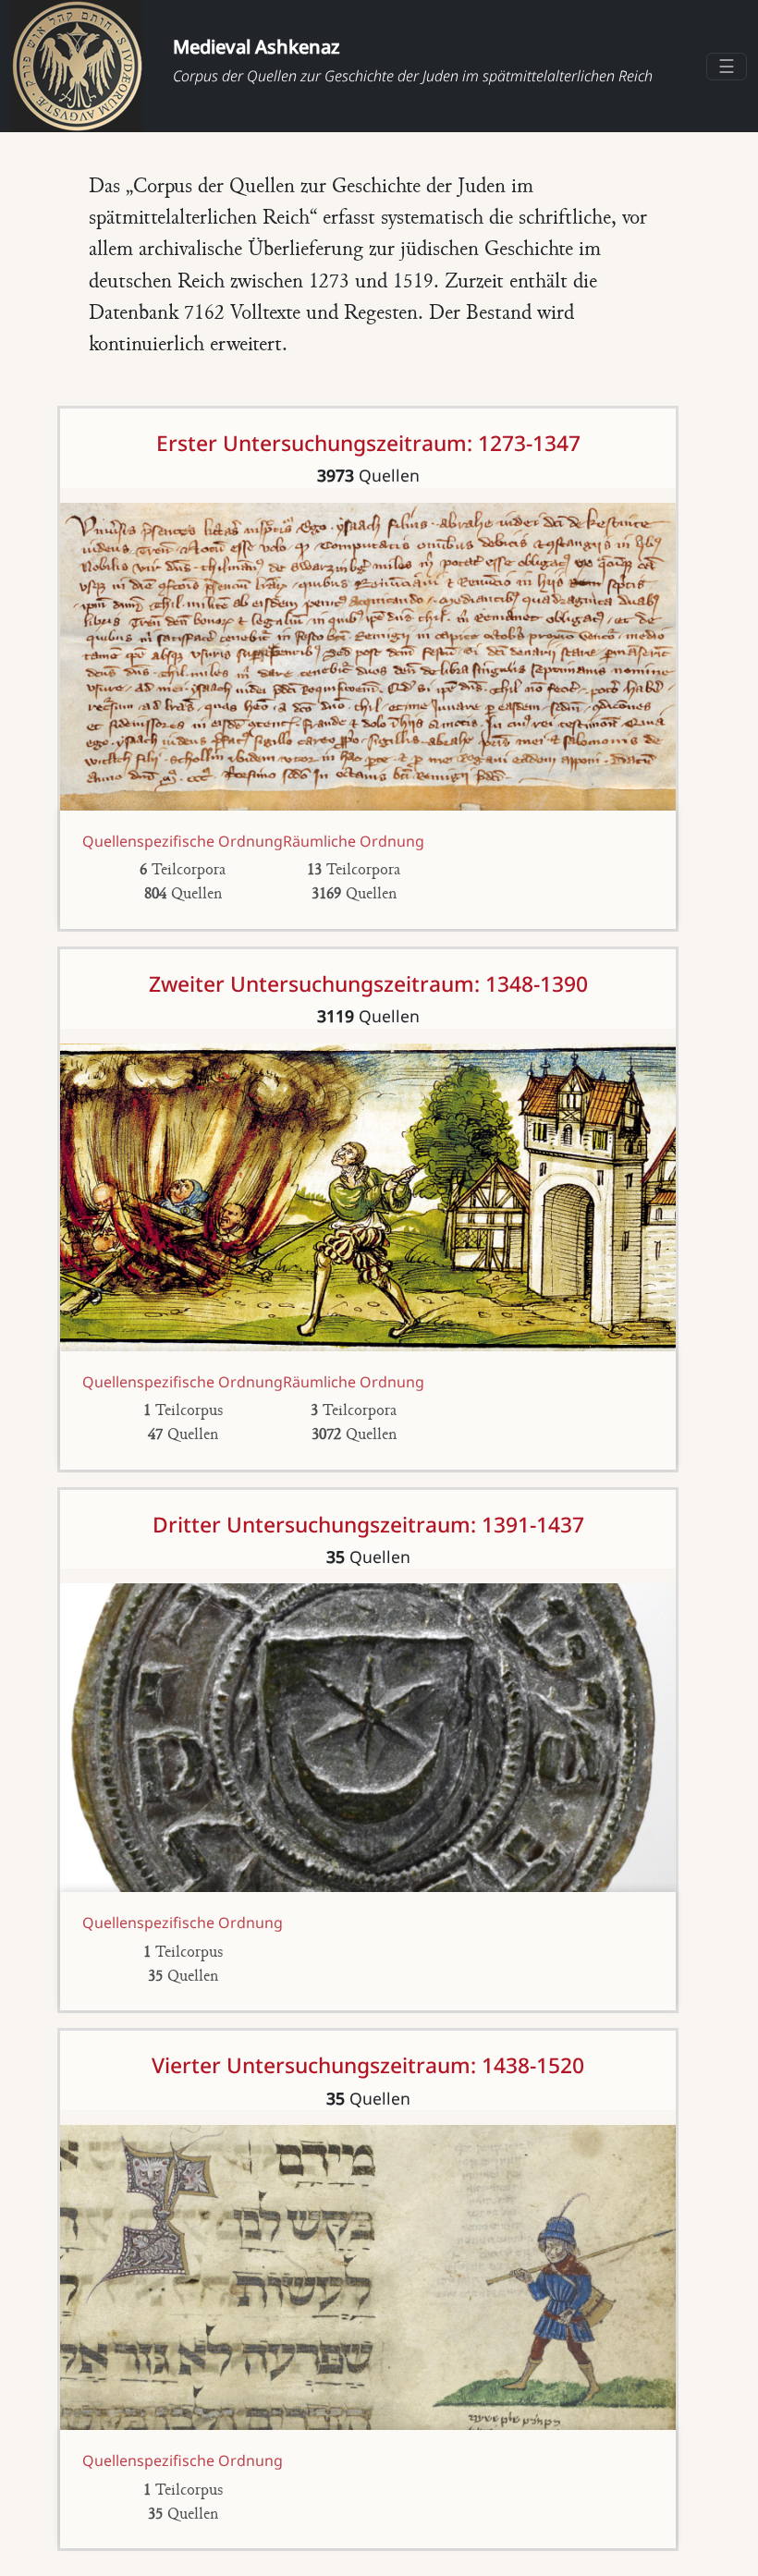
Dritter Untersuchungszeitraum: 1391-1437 (368, 1525)
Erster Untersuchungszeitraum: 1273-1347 (368, 443)
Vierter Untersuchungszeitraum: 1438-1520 (368, 2065)
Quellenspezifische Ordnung (183, 841)
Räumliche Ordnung (354, 841)
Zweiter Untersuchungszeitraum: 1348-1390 (368, 984)
